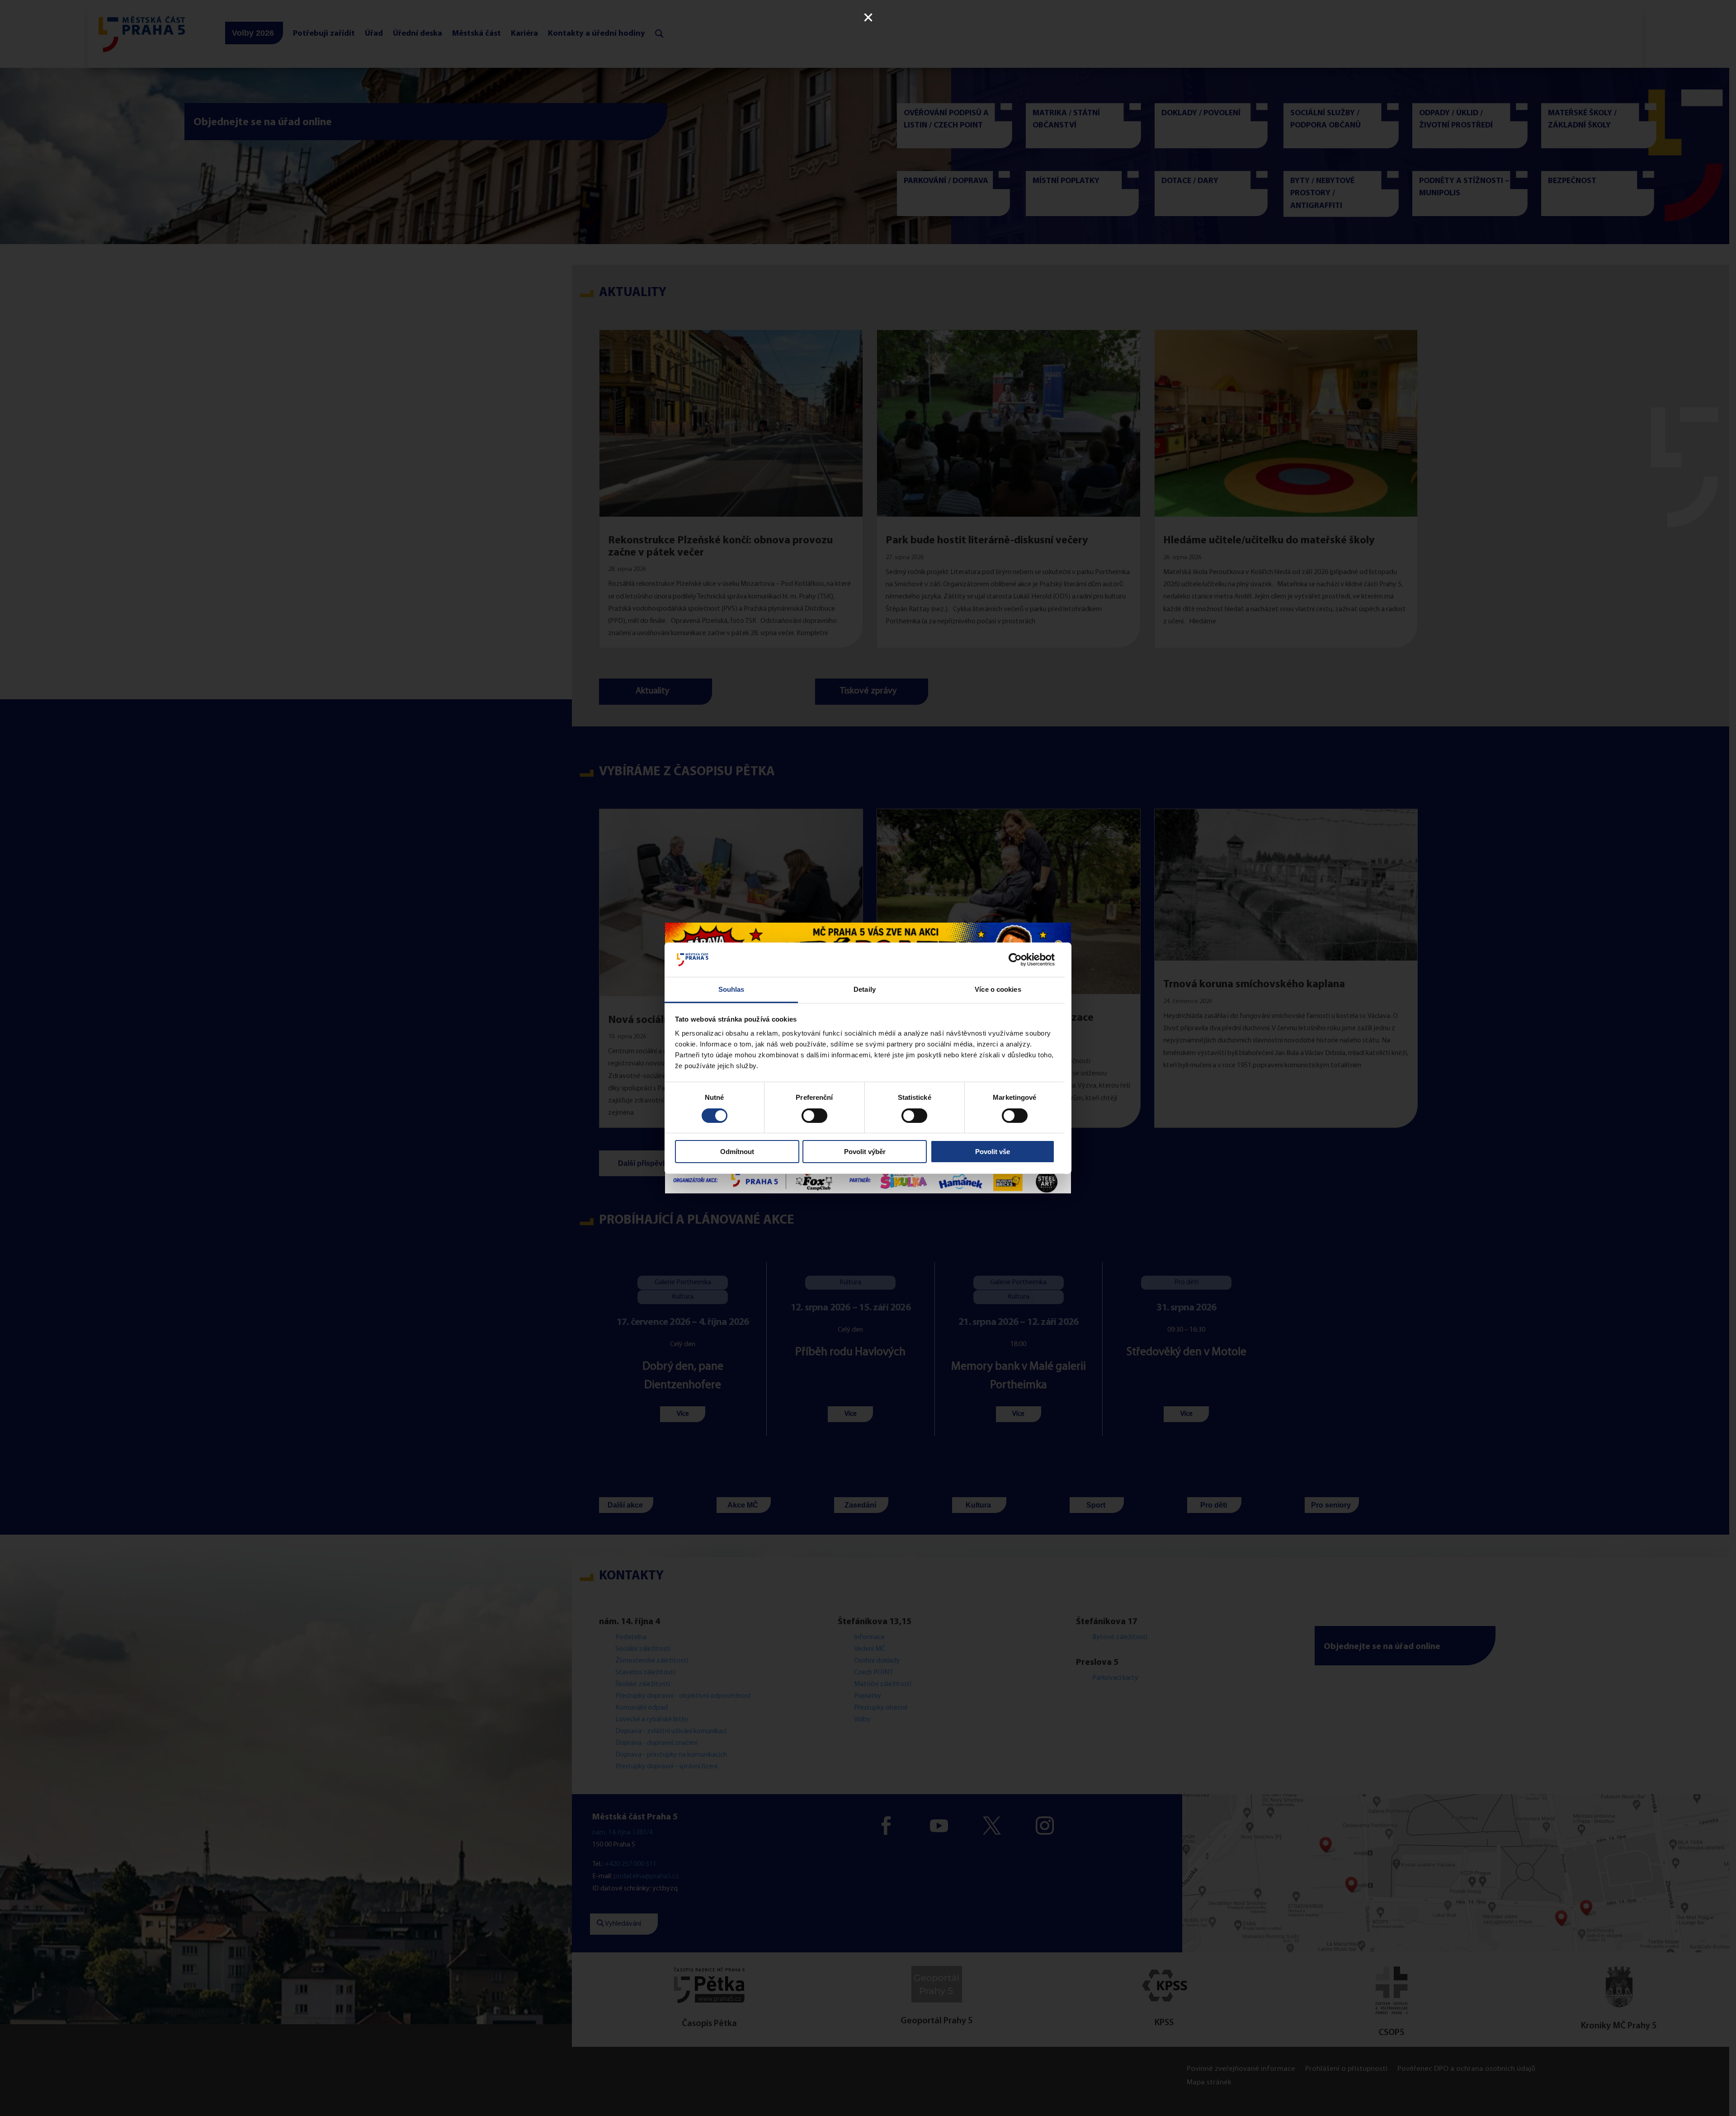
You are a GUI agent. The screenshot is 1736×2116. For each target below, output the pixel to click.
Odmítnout (737, 1152)
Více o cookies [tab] (998, 989)
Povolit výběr (865, 1152)
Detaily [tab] (865, 989)
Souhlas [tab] (731, 989)
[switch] (814, 1116)
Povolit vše (993, 1152)
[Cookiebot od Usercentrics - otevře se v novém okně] (1015, 960)
